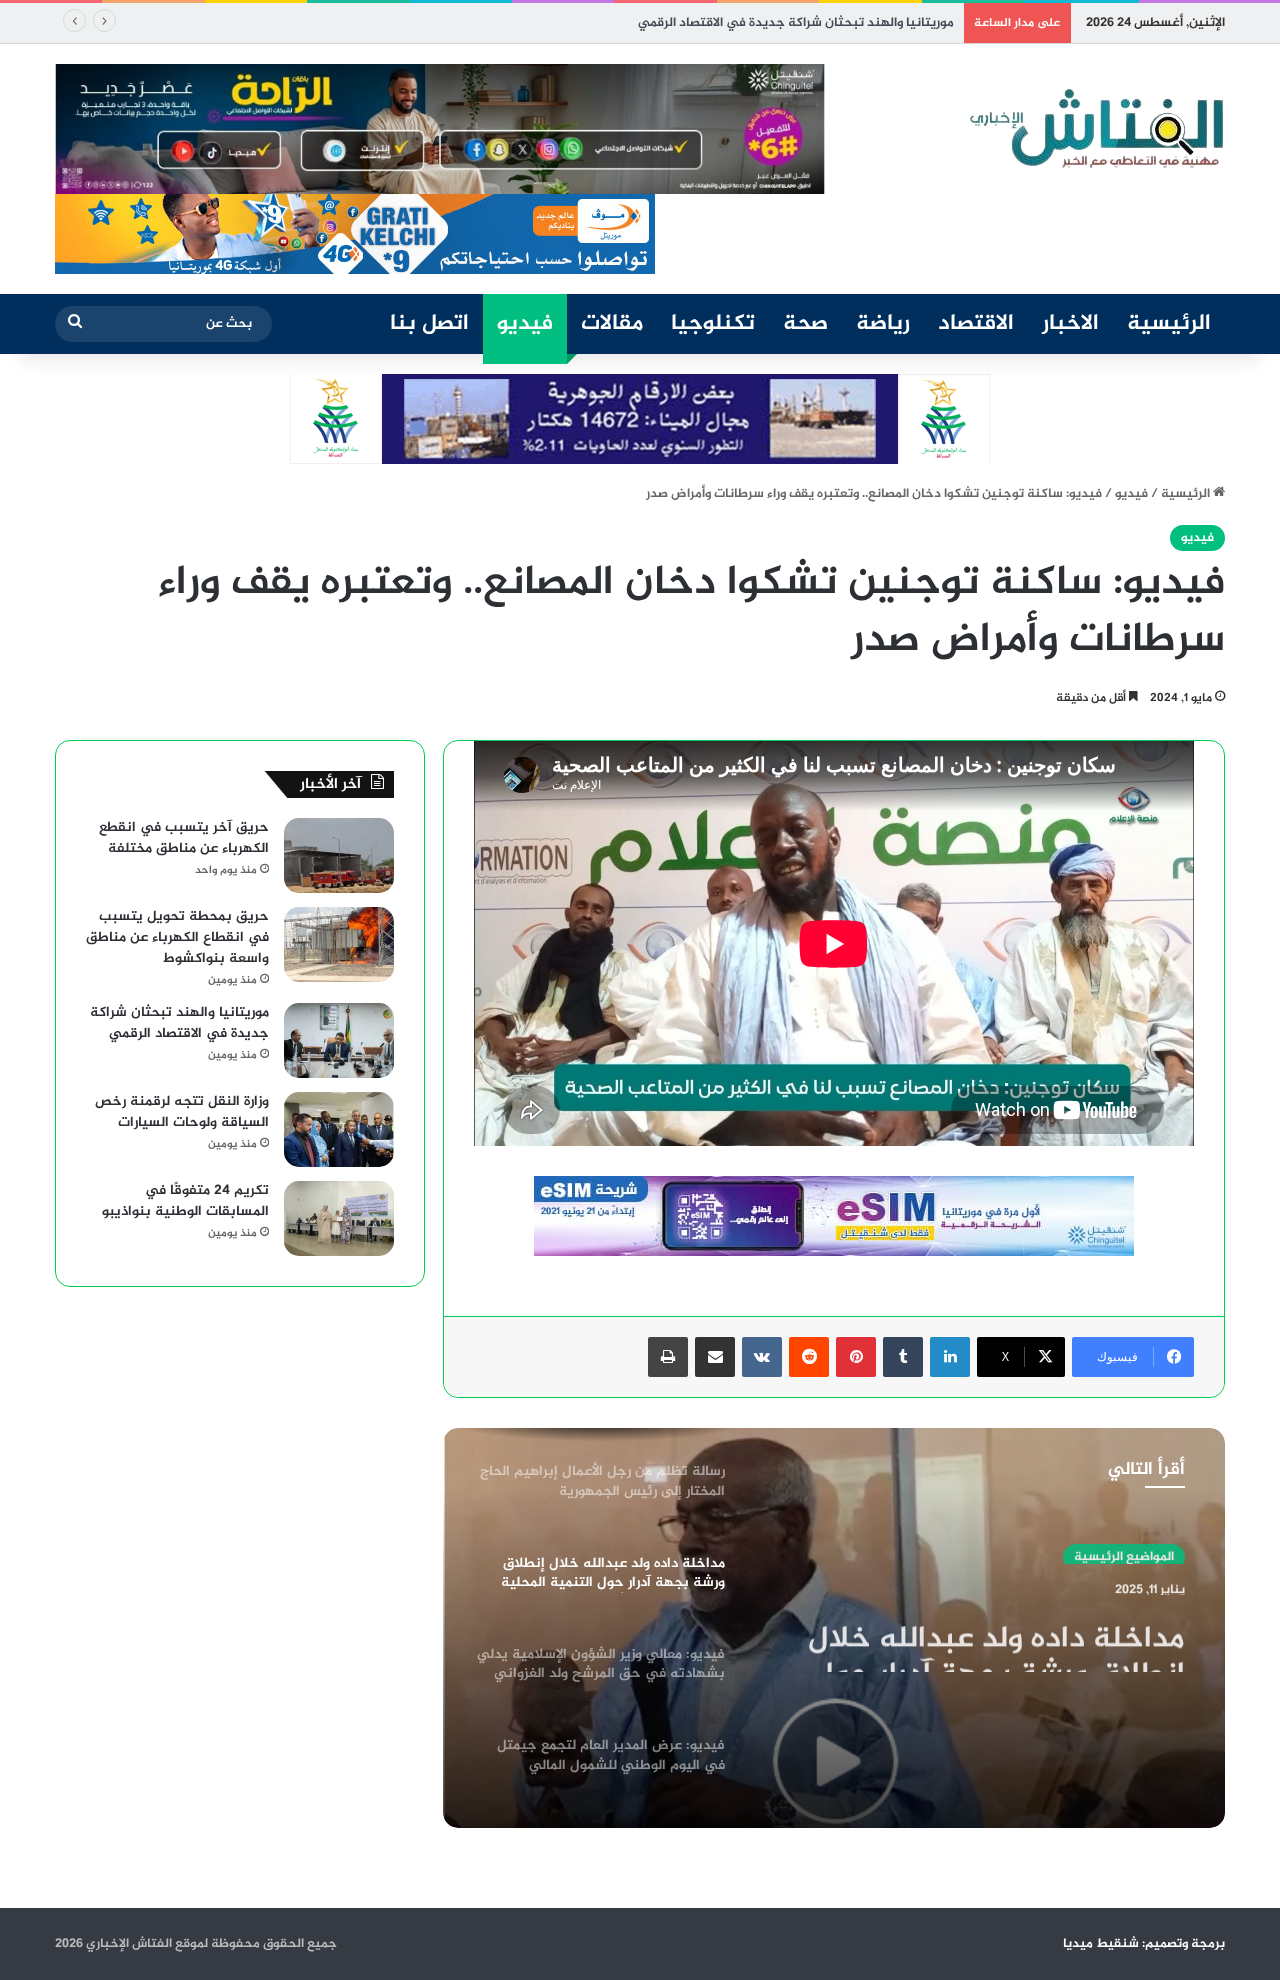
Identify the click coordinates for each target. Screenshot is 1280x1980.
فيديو (525, 324)
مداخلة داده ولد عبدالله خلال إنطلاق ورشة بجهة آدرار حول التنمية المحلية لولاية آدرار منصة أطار (976, 1636)
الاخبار (1070, 324)
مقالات (612, 324)
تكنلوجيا (713, 324)
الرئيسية (1169, 324)
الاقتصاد (976, 324)
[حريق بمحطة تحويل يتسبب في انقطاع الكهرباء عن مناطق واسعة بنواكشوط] (339, 944)
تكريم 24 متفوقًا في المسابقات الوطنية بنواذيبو (185, 1201)
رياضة (883, 324)
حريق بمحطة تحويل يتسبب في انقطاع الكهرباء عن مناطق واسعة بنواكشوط (177, 937)
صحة (805, 324)
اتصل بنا (429, 324)
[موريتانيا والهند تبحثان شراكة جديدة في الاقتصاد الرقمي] (339, 1040)
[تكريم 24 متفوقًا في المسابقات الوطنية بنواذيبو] (339, 1218)
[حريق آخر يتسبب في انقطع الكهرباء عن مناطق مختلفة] (339, 855)
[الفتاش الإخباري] (1095, 129)
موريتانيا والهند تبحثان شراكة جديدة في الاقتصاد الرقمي (796, 23)
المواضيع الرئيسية (1124, 1551)
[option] (834, 1628)
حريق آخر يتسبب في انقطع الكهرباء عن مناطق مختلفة (184, 838)
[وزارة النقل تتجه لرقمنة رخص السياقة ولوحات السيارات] (339, 1129)
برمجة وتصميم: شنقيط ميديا (1144, 1944)
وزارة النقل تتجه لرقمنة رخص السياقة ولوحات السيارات (182, 1112)
